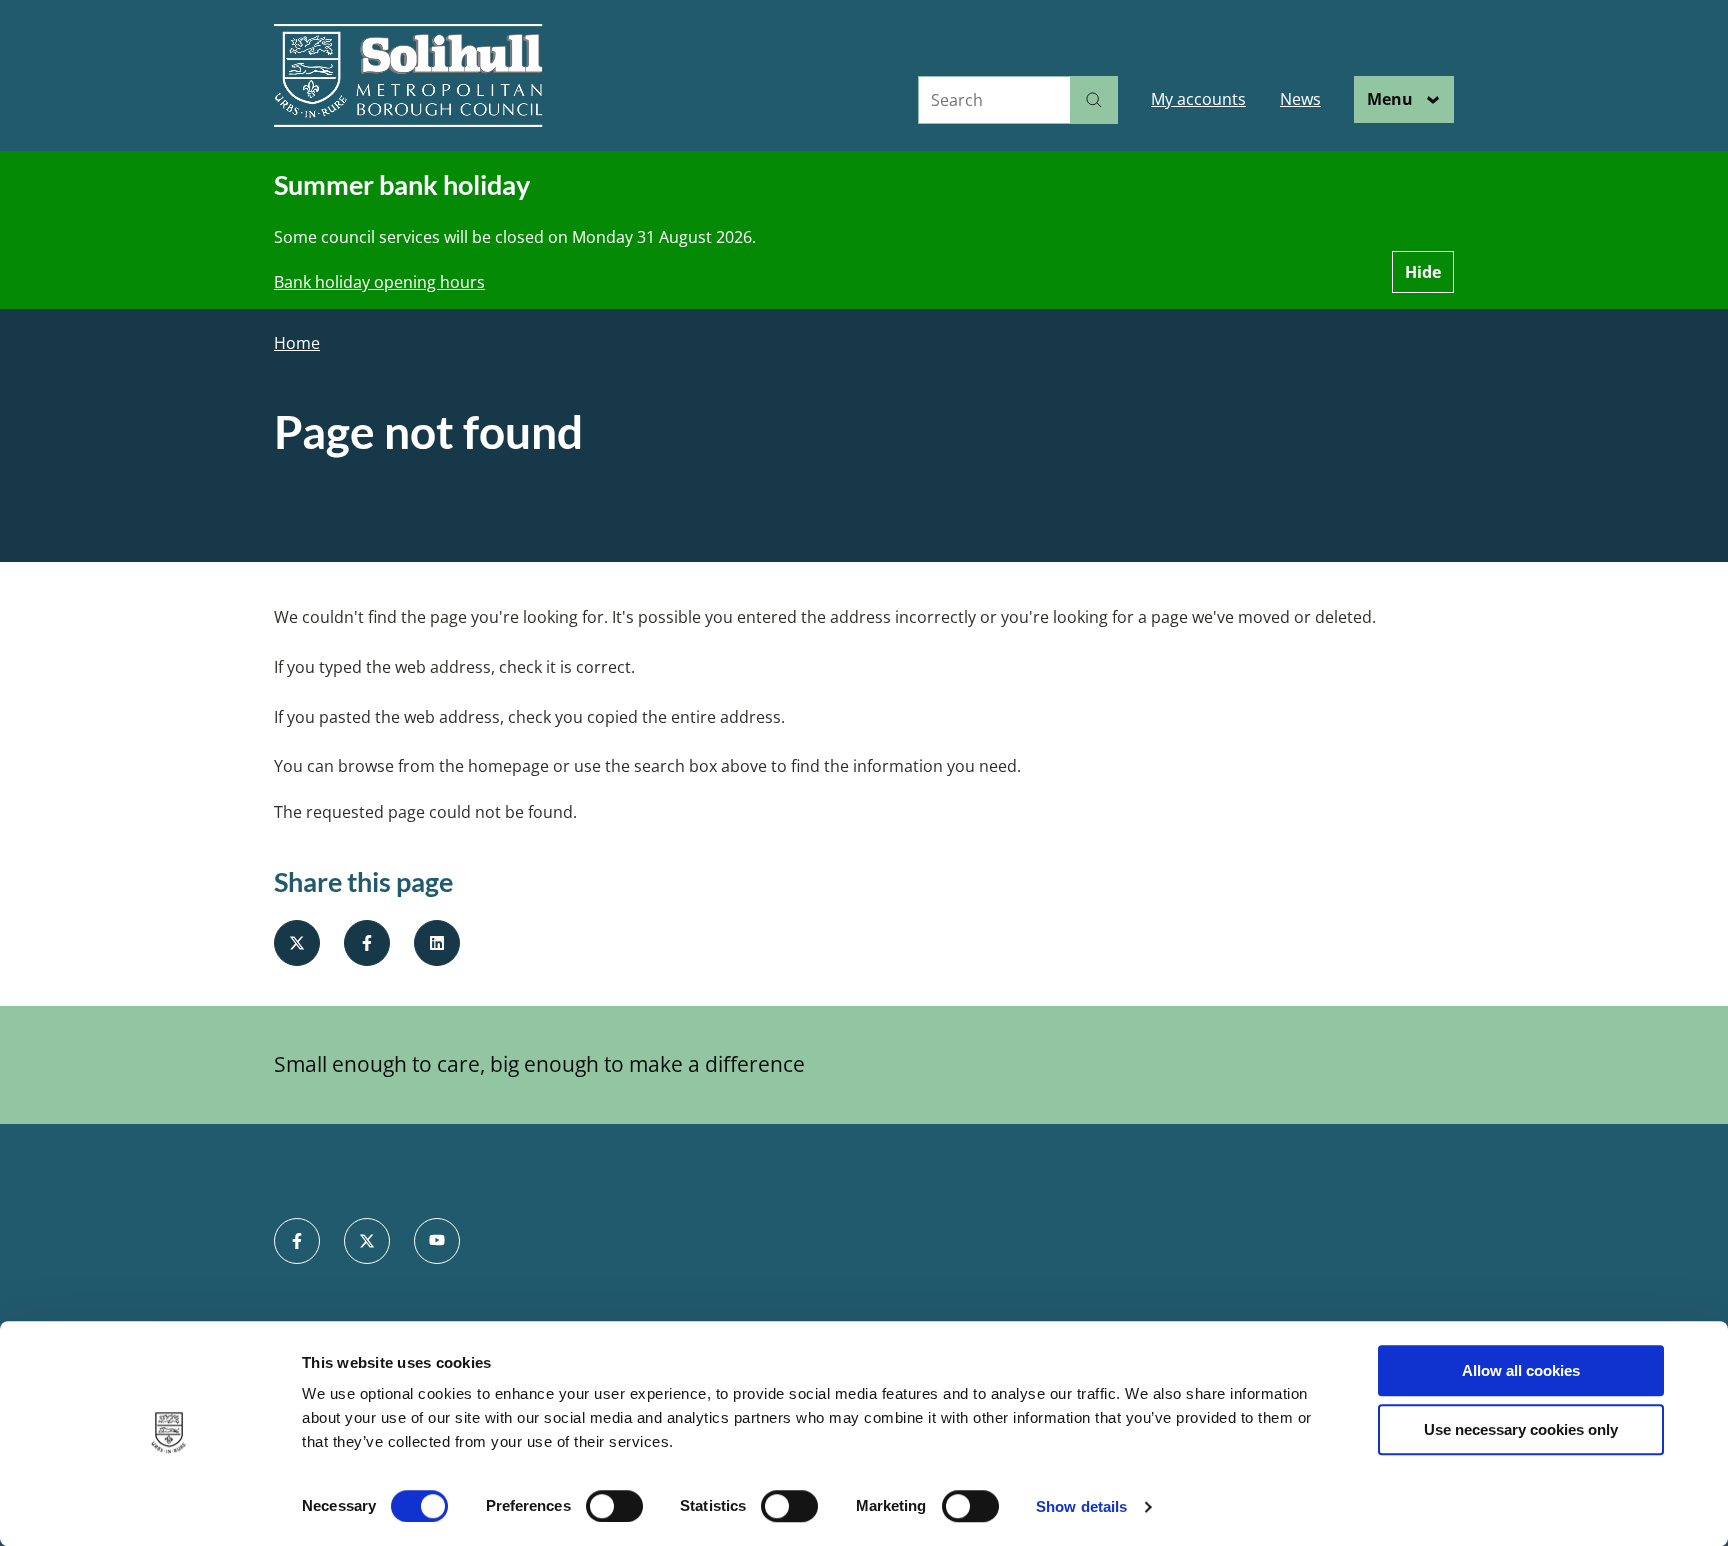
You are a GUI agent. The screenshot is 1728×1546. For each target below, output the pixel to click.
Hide (1423, 272)
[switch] (614, 1506)
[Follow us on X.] (367, 1241)
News (1300, 99)
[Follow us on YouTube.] (437, 1241)
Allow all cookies (1521, 1370)
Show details (1081, 1506)
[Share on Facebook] (367, 943)
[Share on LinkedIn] (437, 943)
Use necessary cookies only (1521, 1429)
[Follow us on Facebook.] (297, 1241)
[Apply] (1094, 100)
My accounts (1198, 99)
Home (297, 343)
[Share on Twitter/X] (297, 943)
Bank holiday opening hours (379, 282)
